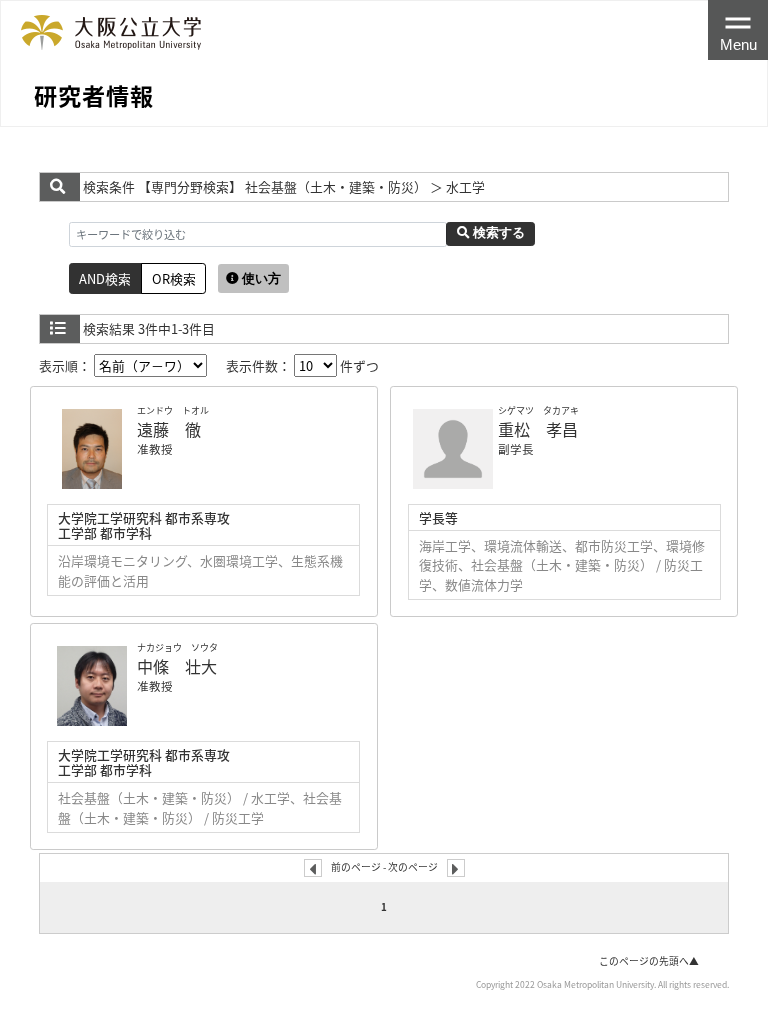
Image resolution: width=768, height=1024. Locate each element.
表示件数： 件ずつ (302, 365)
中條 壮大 (177, 666)
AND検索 (105, 278)
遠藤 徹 (169, 429)
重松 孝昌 (538, 429)
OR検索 (174, 278)
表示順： (66, 365)
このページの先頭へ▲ (649, 961)
